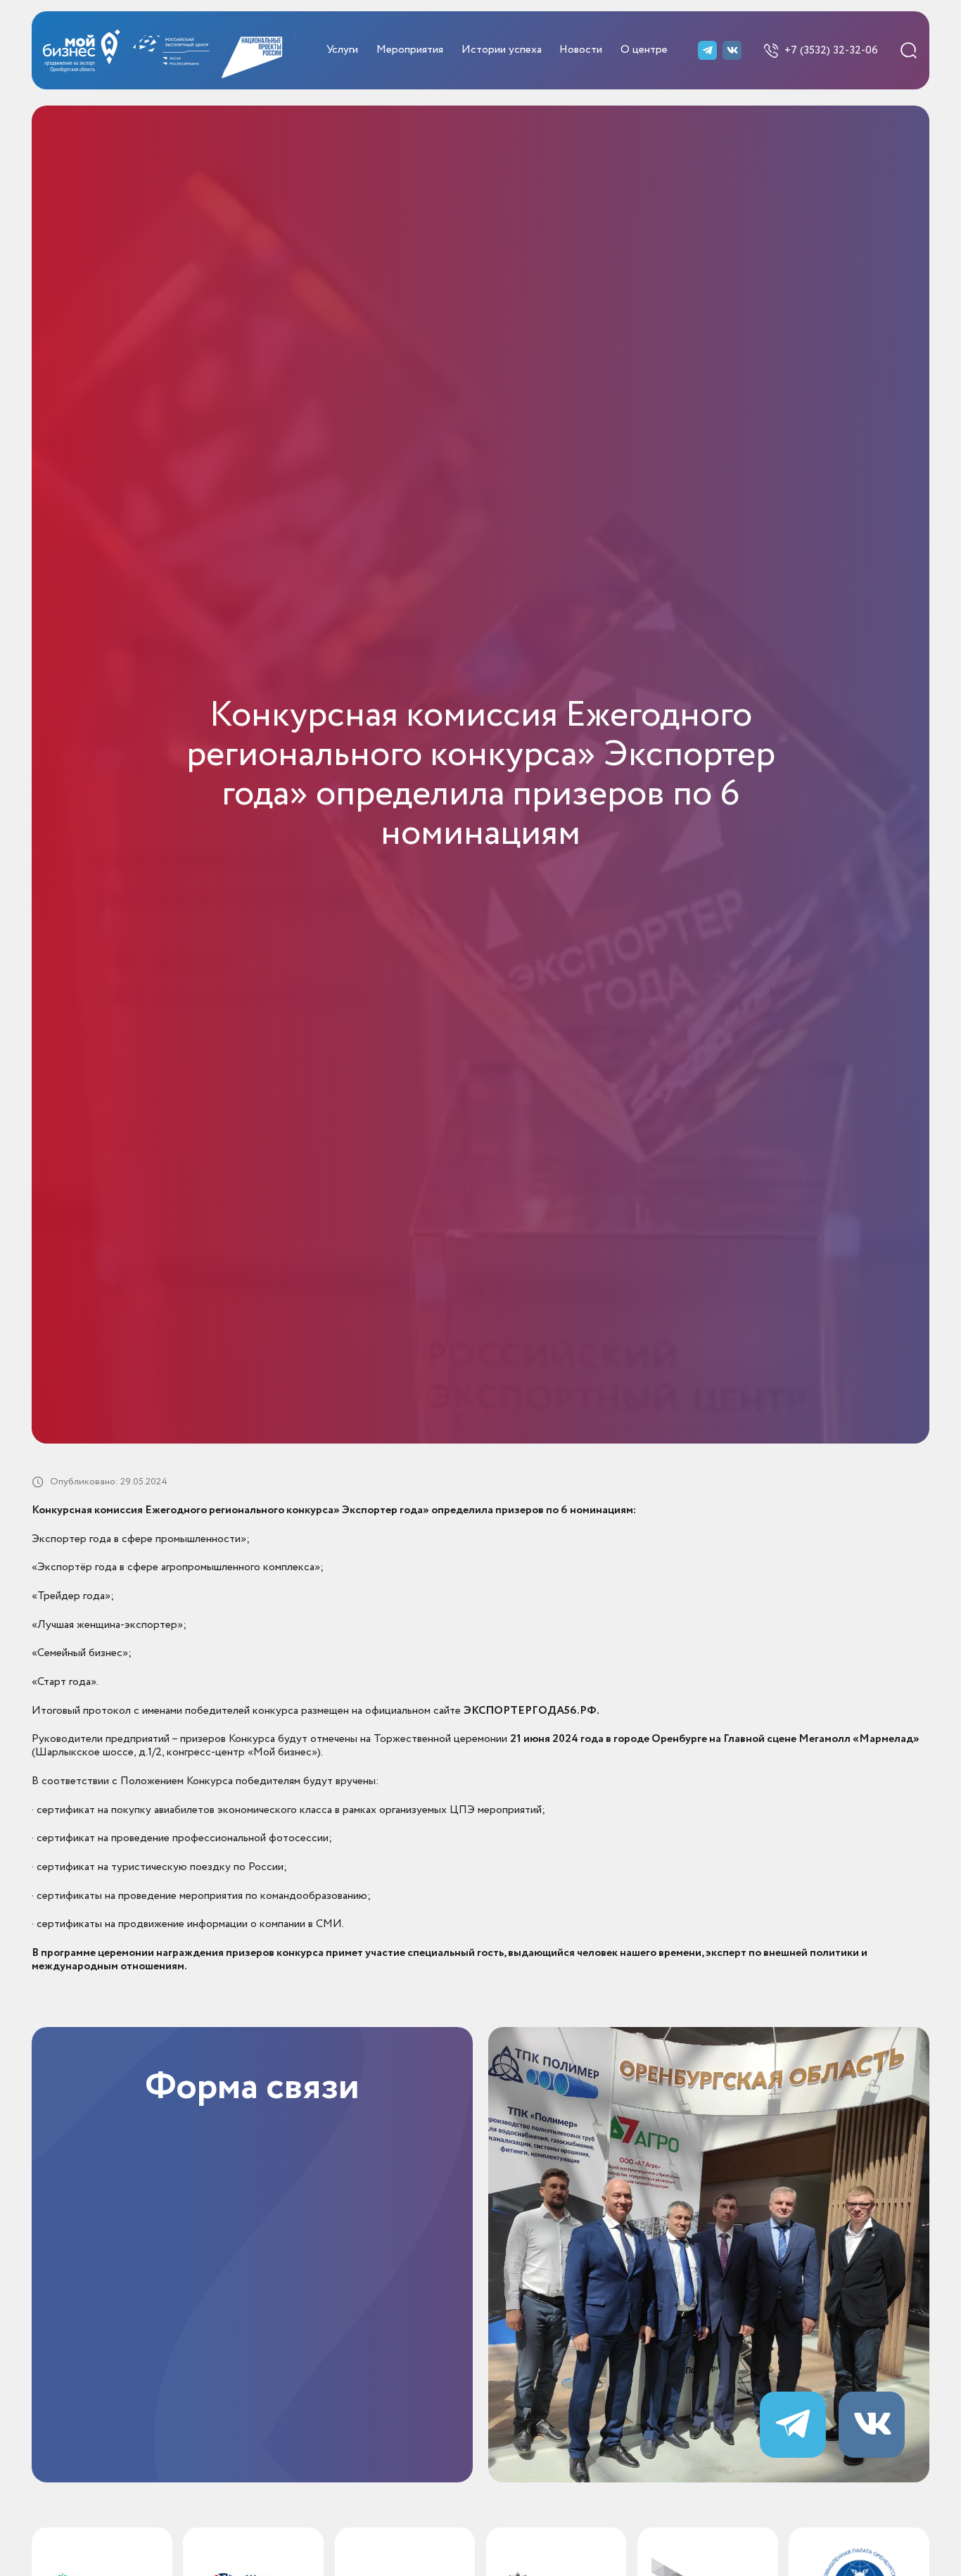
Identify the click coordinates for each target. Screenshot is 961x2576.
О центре (644, 50)
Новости (581, 50)
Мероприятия (410, 50)
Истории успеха (502, 50)
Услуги (342, 50)
